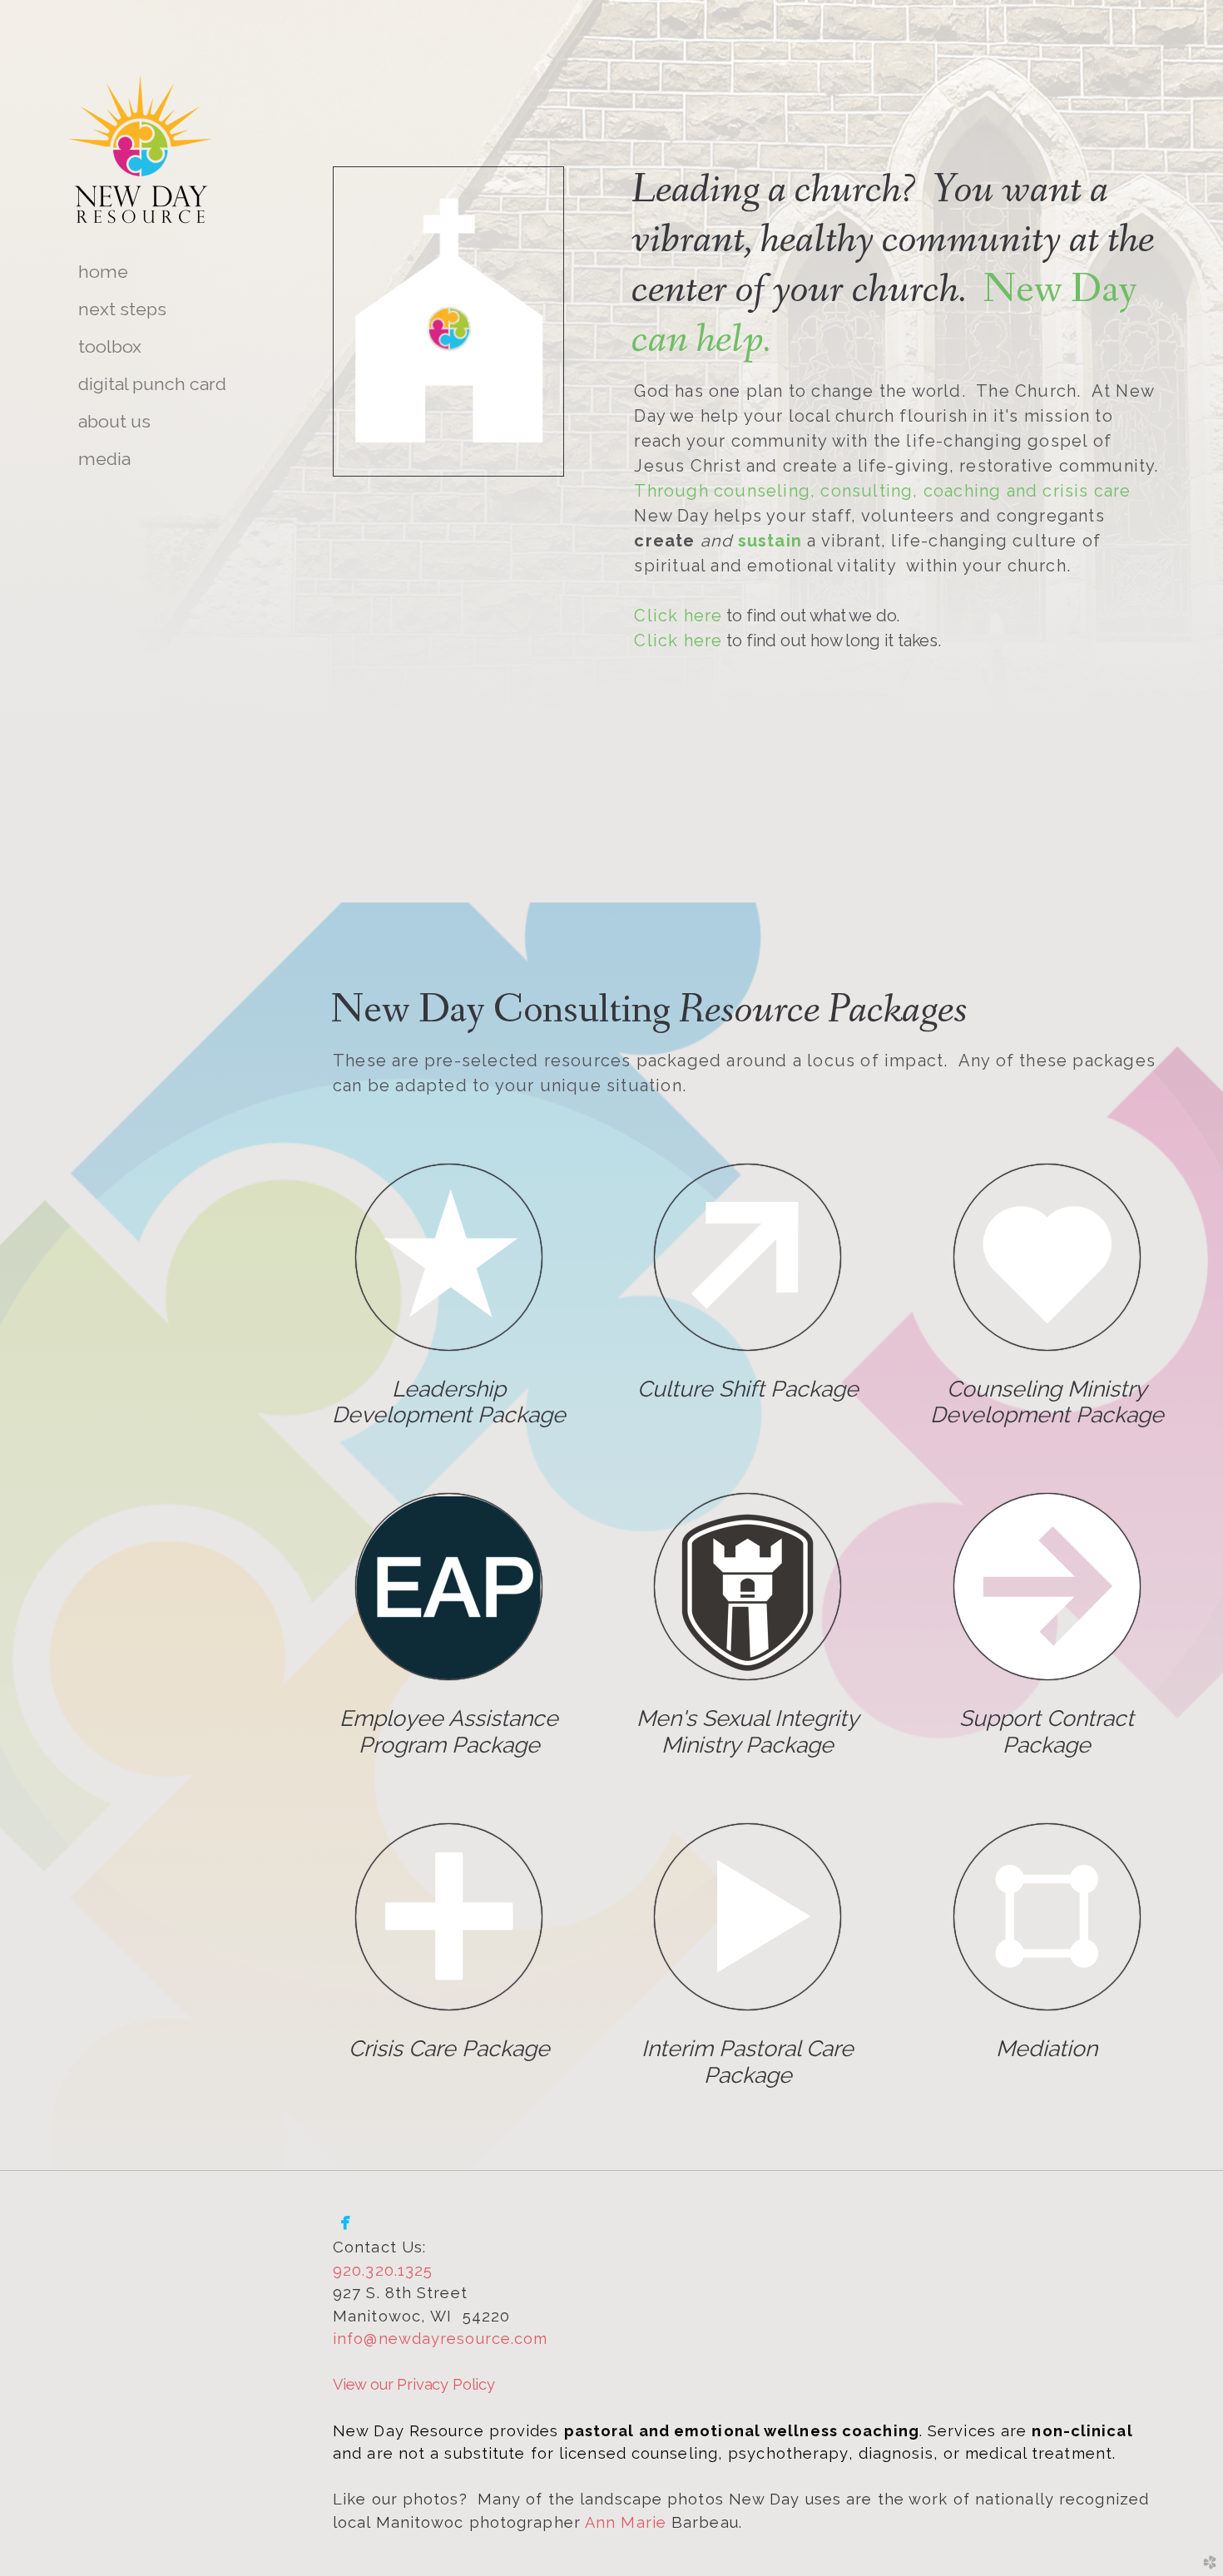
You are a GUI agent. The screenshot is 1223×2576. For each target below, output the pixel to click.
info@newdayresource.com (440, 2339)
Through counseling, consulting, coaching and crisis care (882, 491)
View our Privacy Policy (414, 2384)
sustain (770, 541)
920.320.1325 (383, 2270)
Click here (678, 616)
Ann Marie (626, 2522)
